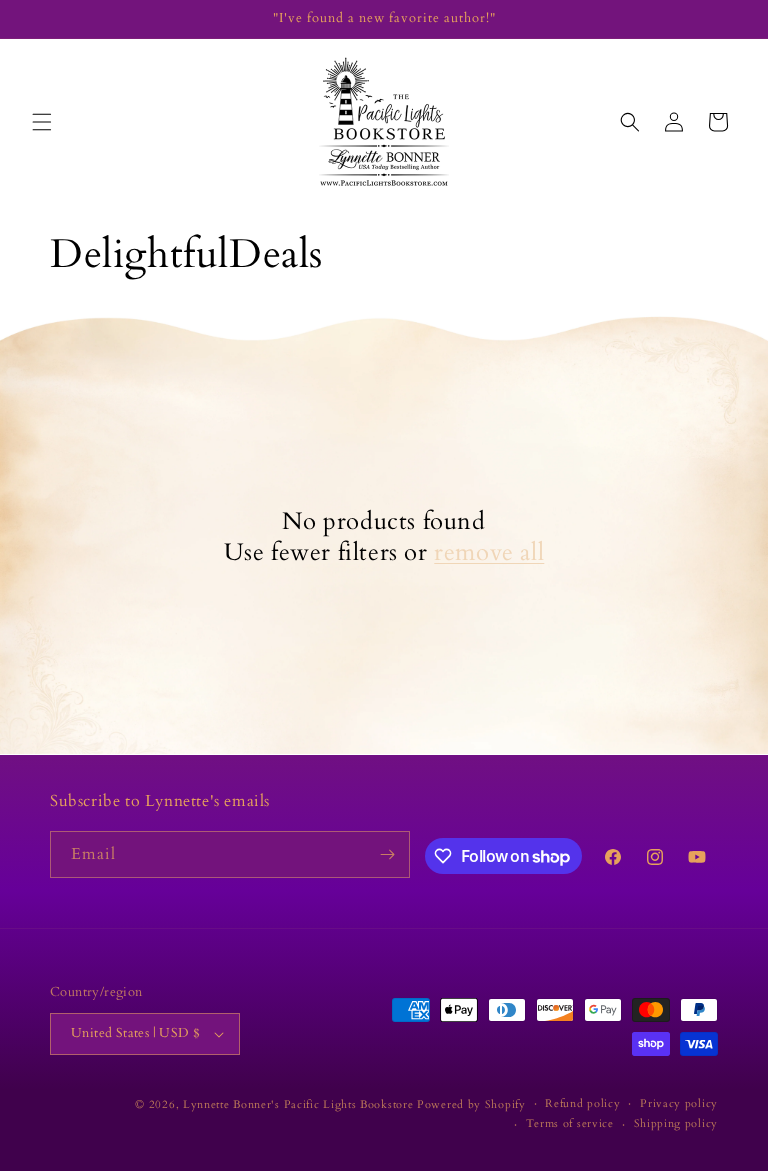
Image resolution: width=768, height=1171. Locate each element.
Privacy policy (679, 1103)
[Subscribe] (387, 854)
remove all (489, 552)
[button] (42, 122)
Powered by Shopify (471, 1104)
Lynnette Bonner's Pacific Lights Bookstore (298, 1104)
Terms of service (570, 1123)
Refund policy (582, 1103)
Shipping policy (676, 1123)
